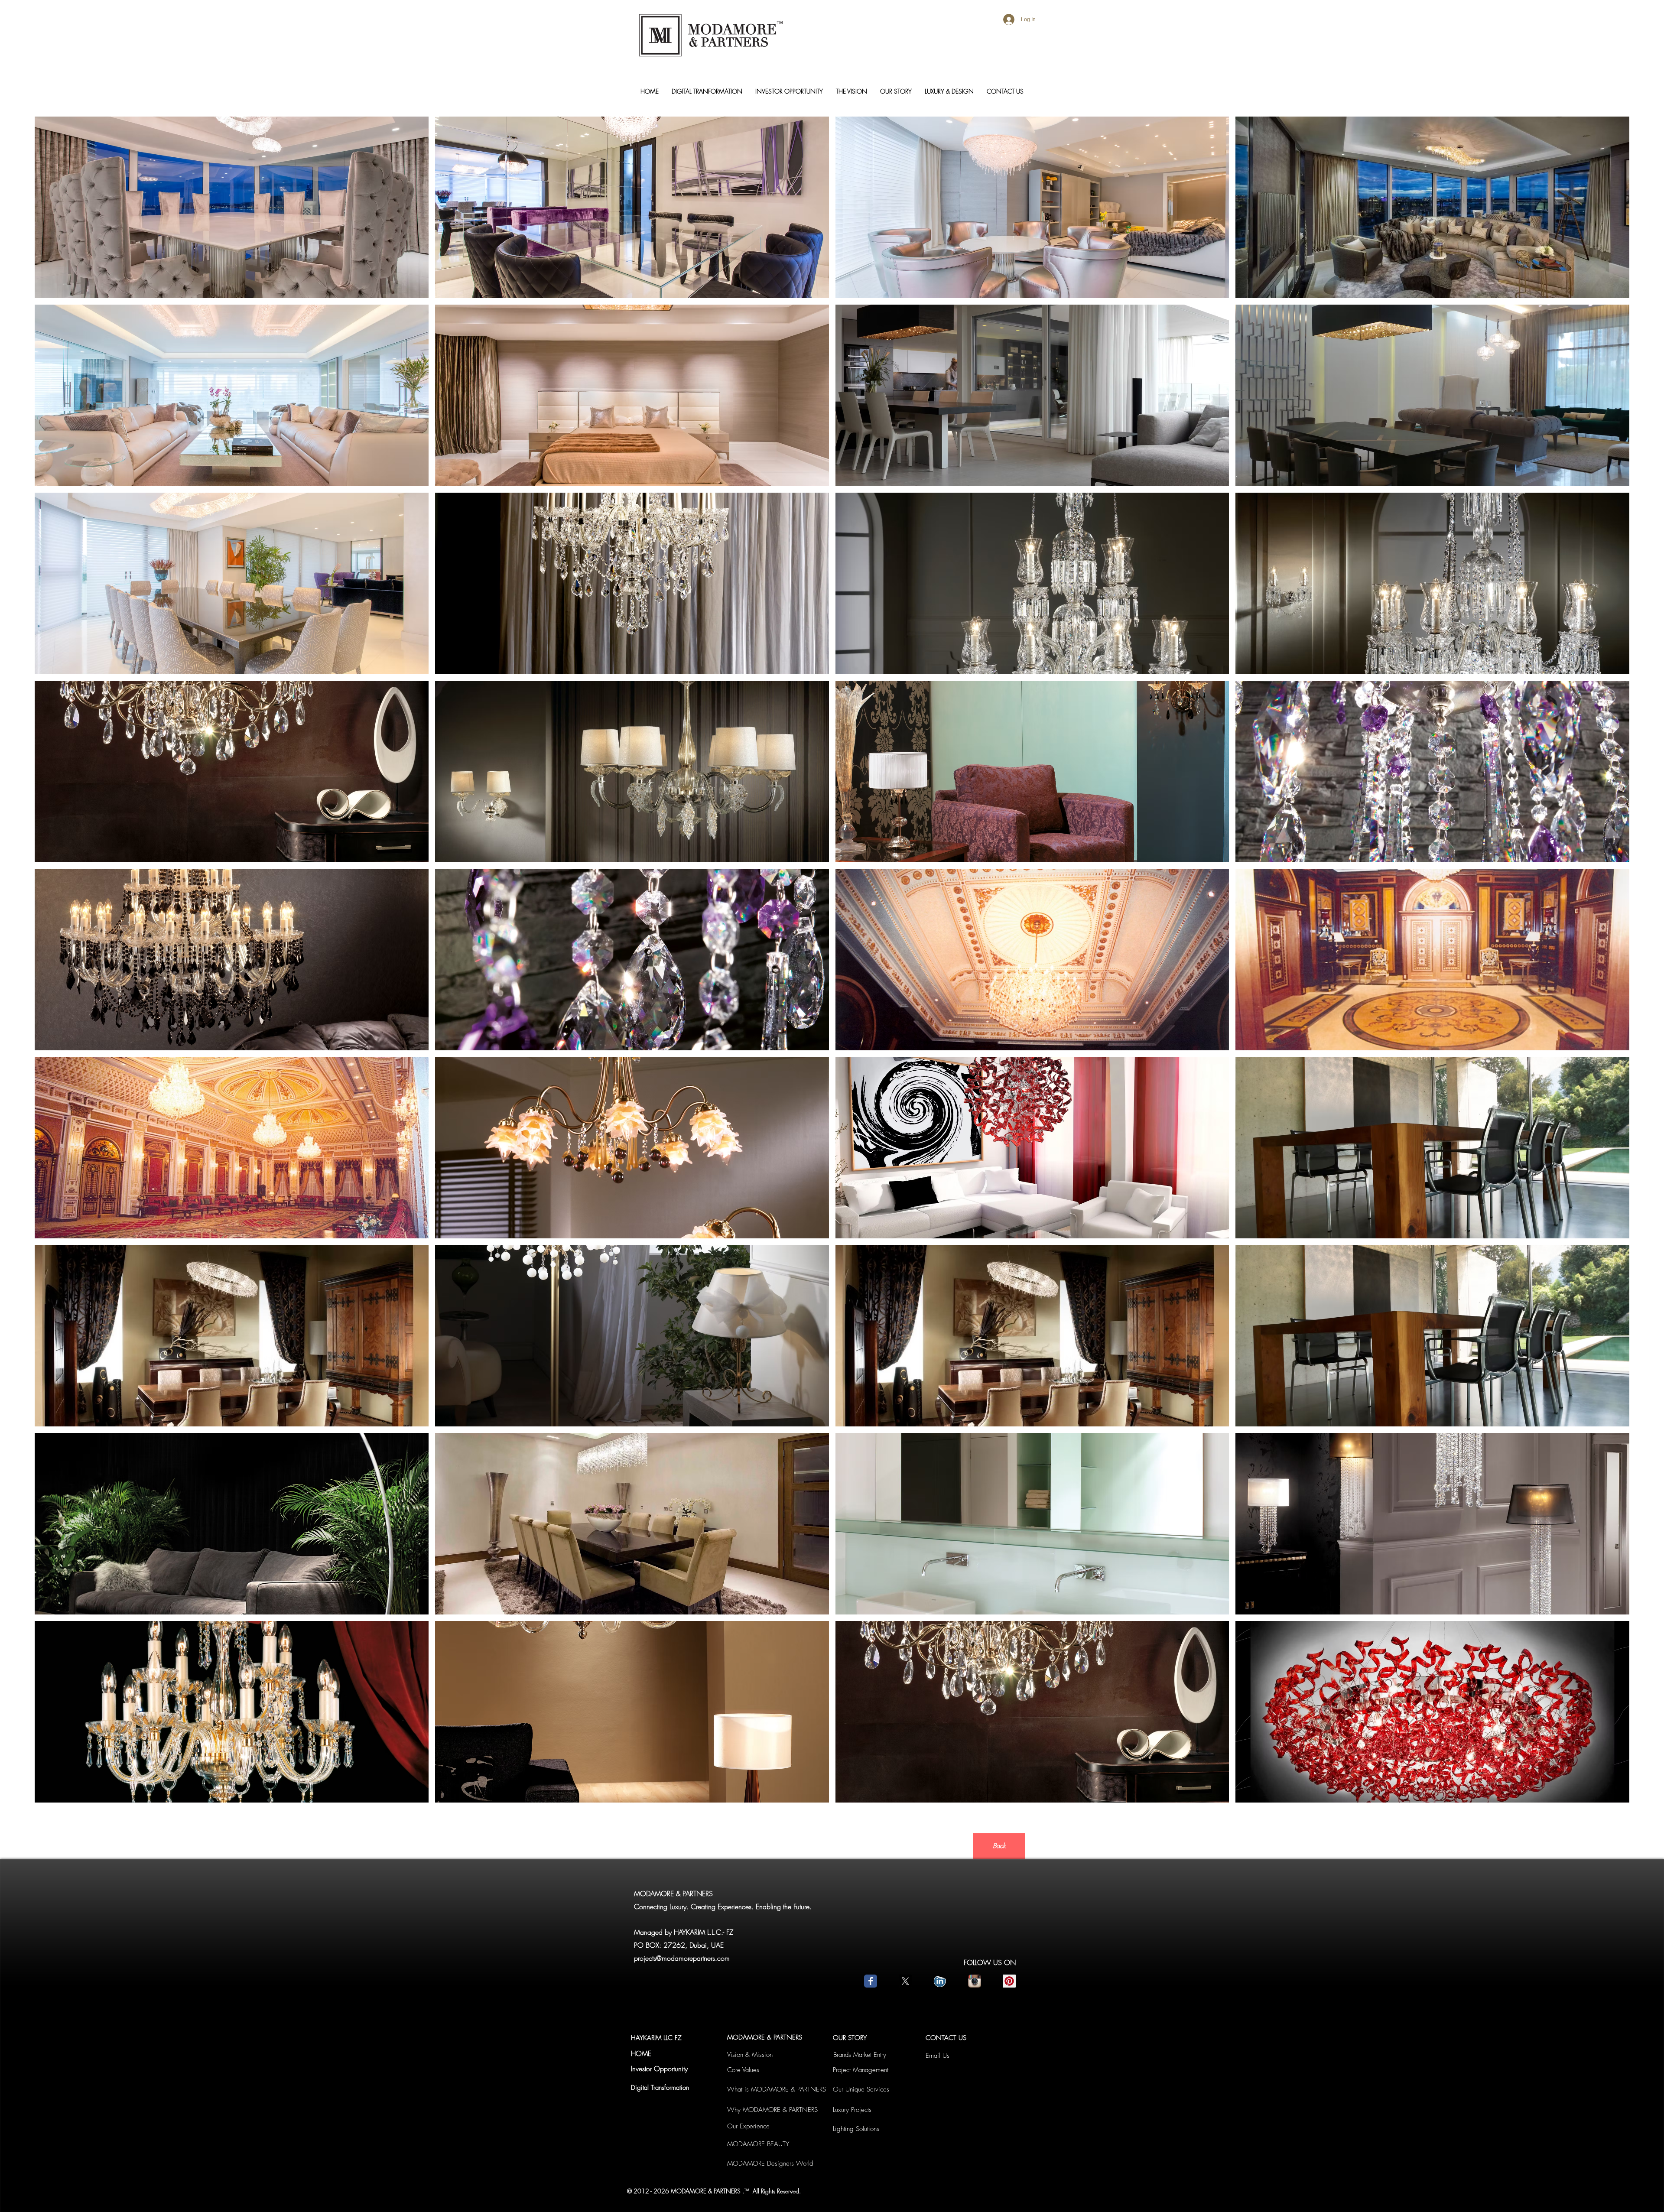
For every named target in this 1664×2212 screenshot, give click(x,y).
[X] (905, 1981)
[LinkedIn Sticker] (940, 1981)
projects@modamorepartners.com (682, 1958)
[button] (232, 207)
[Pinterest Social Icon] (1009, 1981)
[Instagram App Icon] (975, 1981)
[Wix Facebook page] (871, 1981)
